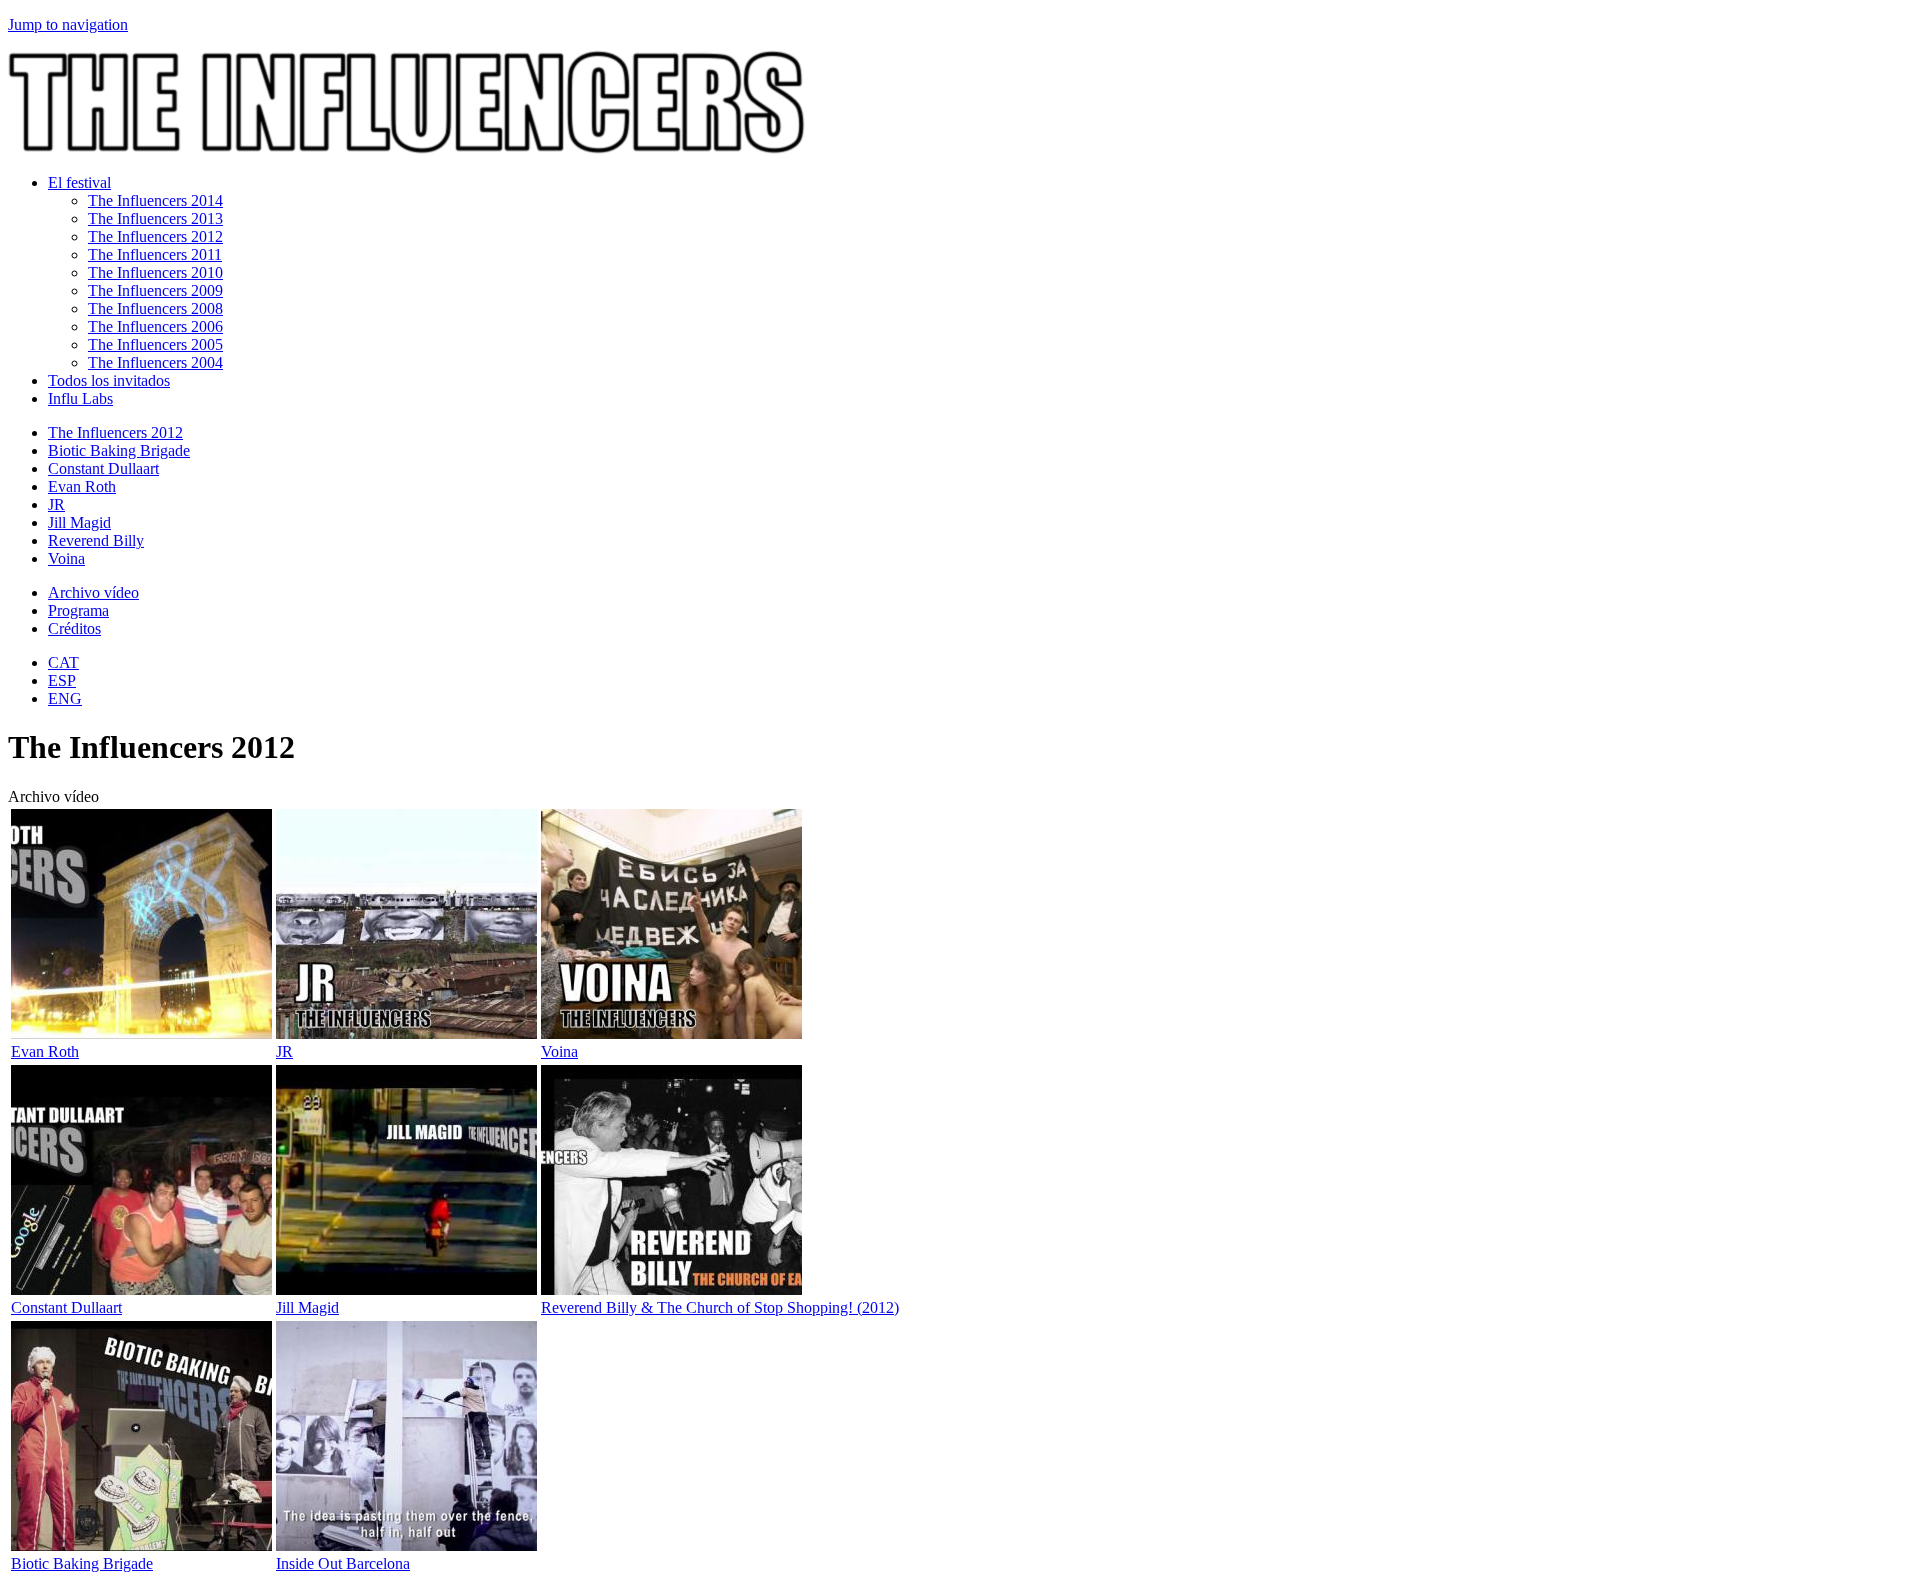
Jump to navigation (68, 24)
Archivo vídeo (93, 592)
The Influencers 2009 (155, 290)
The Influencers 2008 (155, 308)
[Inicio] (406, 148)
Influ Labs (80, 398)
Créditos (74, 628)
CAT (63, 662)
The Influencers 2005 (155, 344)
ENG (65, 698)
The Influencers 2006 (155, 326)
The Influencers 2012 (155, 236)
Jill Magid (79, 522)
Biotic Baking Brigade (119, 450)
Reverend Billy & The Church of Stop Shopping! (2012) (720, 1307)
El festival (79, 182)
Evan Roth (82, 486)
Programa (78, 610)
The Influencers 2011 (155, 254)
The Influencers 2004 (155, 362)
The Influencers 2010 (155, 272)
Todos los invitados (109, 380)
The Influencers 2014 (155, 200)
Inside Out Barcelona (343, 1563)
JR (56, 504)
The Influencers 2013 (155, 218)
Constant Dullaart (103, 468)
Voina (66, 558)
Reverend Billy (96, 540)
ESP (62, 680)
